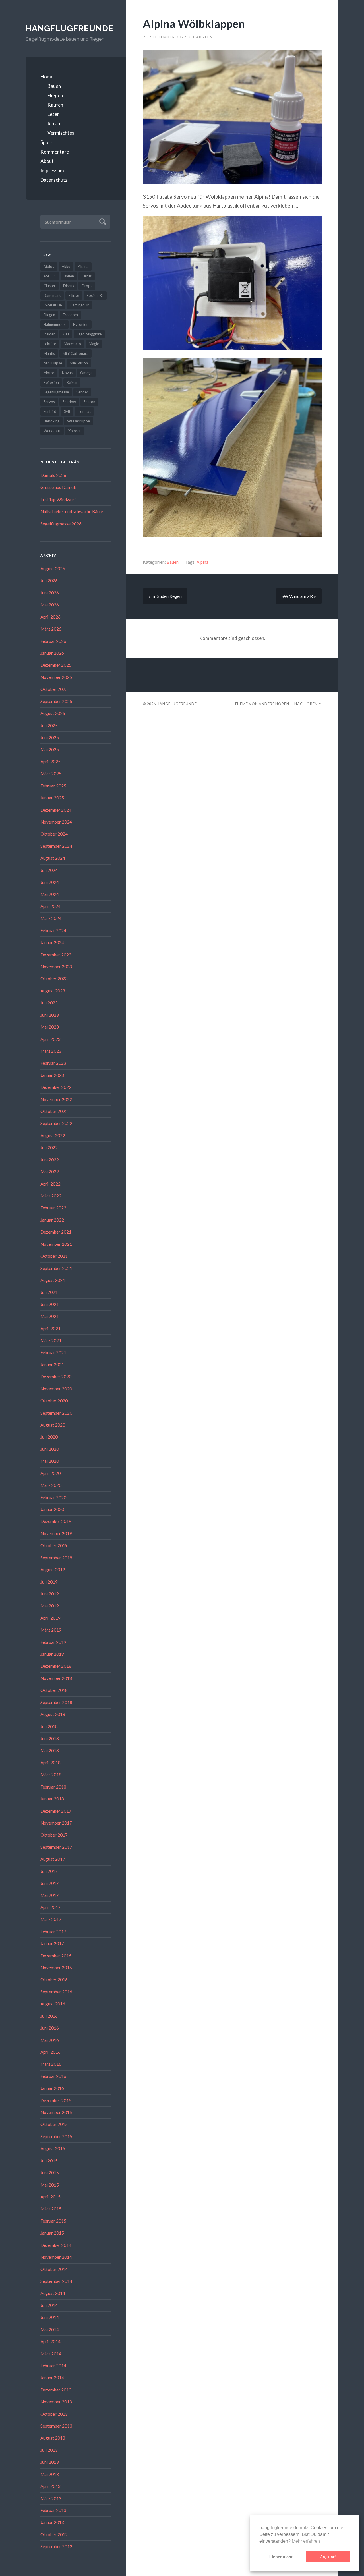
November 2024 (56, 822)
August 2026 (53, 569)
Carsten (203, 37)
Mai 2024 (50, 894)
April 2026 (50, 617)
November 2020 (56, 1389)
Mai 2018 (50, 1750)
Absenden (102, 221)
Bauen (54, 86)
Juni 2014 (50, 2317)
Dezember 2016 (56, 1956)
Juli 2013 (49, 2450)
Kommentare (55, 152)
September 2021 (56, 1268)
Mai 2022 (50, 1172)
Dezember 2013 (56, 2390)
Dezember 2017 (56, 1811)
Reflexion (51, 382)
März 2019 (51, 1630)
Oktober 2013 (54, 2414)
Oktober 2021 (54, 1256)
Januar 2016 (52, 2088)
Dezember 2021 (56, 1232)
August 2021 (53, 1280)
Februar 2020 (53, 1497)
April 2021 (50, 1329)
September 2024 (56, 846)
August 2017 (53, 1859)
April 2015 (50, 2197)
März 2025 (51, 774)
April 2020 (50, 1473)
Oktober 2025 (54, 689)
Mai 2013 (50, 2474)
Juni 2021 (50, 1304)
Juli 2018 (49, 1727)
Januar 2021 (52, 1365)
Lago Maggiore (89, 334)
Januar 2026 (52, 653)
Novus (67, 373)
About (47, 161)
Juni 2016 (50, 2028)
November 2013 (56, 2402)
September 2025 (56, 701)
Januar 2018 (52, 1799)
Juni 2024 (50, 882)
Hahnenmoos (54, 324)
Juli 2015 (49, 2161)
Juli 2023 (49, 1003)
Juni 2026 (50, 593)
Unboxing (51, 421)
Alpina (83, 266)
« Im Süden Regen (165, 596)
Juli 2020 (49, 1437)
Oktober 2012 (54, 2534)
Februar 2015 (53, 2221)
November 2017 (56, 1823)
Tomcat (84, 411)
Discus (69, 286)
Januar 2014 (52, 2378)
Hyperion (81, 324)
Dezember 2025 (56, 665)
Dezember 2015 (56, 2100)
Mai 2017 (50, 1895)
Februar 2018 (53, 1787)
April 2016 (50, 2052)
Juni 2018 (50, 1738)
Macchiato (72, 344)
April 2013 (50, 2486)
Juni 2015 (50, 2173)
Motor (49, 373)
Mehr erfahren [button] (306, 2541)
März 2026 (51, 629)
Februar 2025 (53, 786)
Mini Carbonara (76, 353)
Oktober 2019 (54, 1545)
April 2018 (50, 1763)
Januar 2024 (52, 942)
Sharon (89, 402)
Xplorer (75, 431)
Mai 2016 (50, 2040)
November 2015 (56, 2112)
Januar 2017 (52, 1943)
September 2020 (56, 1413)
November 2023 (56, 967)
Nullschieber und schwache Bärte (72, 511)
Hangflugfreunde (68, 28)
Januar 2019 (52, 1654)
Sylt (67, 411)
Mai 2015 (50, 2185)
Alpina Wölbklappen (194, 23)
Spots (46, 142)
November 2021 (56, 1244)
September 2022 (56, 1123)
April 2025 (50, 762)
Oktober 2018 (54, 1690)
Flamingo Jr (79, 305)
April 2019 (50, 1618)
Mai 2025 (50, 749)
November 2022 (56, 1099)
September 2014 (56, 2281)
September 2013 (56, 2426)
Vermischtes (61, 133)
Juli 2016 (49, 2016)
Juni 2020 (50, 1449)
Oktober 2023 (54, 979)
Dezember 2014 (56, 2245)
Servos (49, 402)
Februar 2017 (53, 1932)
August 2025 (53, 713)
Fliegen (55, 95)
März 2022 (51, 1196)
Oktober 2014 (54, 2269)
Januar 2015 (52, 2233)
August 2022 (53, 1135)
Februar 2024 (53, 930)
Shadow (69, 402)
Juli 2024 (49, 870)
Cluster (49, 286)
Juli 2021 (49, 1292)
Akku (66, 266)
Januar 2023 (52, 1075)
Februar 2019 (53, 1642)
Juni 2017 (50, 1883)
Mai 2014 (50, 2330)
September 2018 (56, 1702)
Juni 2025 (50, 737)
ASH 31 (50, 276)
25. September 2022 (165, 37)
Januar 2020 (52, 1509)
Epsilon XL (95, 295)
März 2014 (51, 2354)
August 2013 (53, 2438)
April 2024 (50, 906)
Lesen (54, 114)
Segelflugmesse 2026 (61, 524)
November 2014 (56, 2257)
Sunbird (50, 411)
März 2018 (51, 1775)
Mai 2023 (50, 1027)
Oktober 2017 (54, 1835)
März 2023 (51, 1051)
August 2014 (53, 2293)
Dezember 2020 (56, 1377)
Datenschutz (54, 180)
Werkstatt (52, 431)
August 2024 (53, 858)
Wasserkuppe (78, 421)
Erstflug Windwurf (58, 500)
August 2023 (53, 991)
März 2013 (51, 2498)
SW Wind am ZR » (299, 596)
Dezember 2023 (56, 955)
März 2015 (51, 2209)
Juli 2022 (49, 1147)
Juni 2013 (50, 2462)
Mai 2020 (50, 1461)
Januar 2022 (52, 1220)
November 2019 (56, 1533)
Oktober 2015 (54, 2124)
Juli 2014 (49, 2305)
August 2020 (53, 1425)
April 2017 (50, 1907)
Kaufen (55, 105)
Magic (94, 344)
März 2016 (51, 2064)
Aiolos (49, 266)
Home (47, 77)
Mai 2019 (50, 1606)
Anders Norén (274, 704)
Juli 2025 (49, 726)
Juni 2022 (50, 1160)
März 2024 (51, 918)
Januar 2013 (52, 2522)
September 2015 (56, 2136)
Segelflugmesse (56, 392)
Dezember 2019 (56, 1521)
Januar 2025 (52, 798)
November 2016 (56, 1968)
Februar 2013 (53, 2510)
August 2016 (53, 2004)
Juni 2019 (50, 1594)
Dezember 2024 (56, 810)
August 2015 (53, 2148)
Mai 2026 (50, 605)
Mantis (49, 353)
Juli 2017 (49, 1871)
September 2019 (56, 1558)
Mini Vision (79, 363)
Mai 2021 (50, 1316)
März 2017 (51, 1919)
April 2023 (50, 1039)
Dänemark (52, 295)
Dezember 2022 (56, 1087)
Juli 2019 (49, 1582)
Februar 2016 (53, 2076)
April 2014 (50, 2341)
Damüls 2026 (53, 475)
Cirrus (87, 276)
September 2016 (56, 1992)
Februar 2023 (53, 1063)
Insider (49, 334)
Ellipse (74, 295)
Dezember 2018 (56, 1666)
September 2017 (56, 1847)
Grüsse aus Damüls (59, 487)
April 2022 (50, 1184)
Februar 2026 (53, 641)
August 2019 (53, 1570)
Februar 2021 (53, 1352)
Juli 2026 (49, 581)
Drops (87, 286)
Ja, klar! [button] (328, 2557)
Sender (82, 392)
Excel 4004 (53, 305)
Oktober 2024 (54, 834)
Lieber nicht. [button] (282, 2557)
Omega (86, 373)
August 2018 (53, 1714)
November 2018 (56, 1678)
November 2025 (56, 677)
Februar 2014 (53, 2366)
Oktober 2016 (54, 1980)
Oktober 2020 (54, 1401)
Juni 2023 (50, 1015)
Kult (66, 334)
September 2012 (56, 2546)
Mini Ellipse (53, 363)
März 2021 (51, 1340)
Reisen (55, 124)
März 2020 (51, 1485)
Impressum (52, 170)
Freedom (70, 315)
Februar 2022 (53, 1208)
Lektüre (50, 344)
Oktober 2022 (54, 1111)
